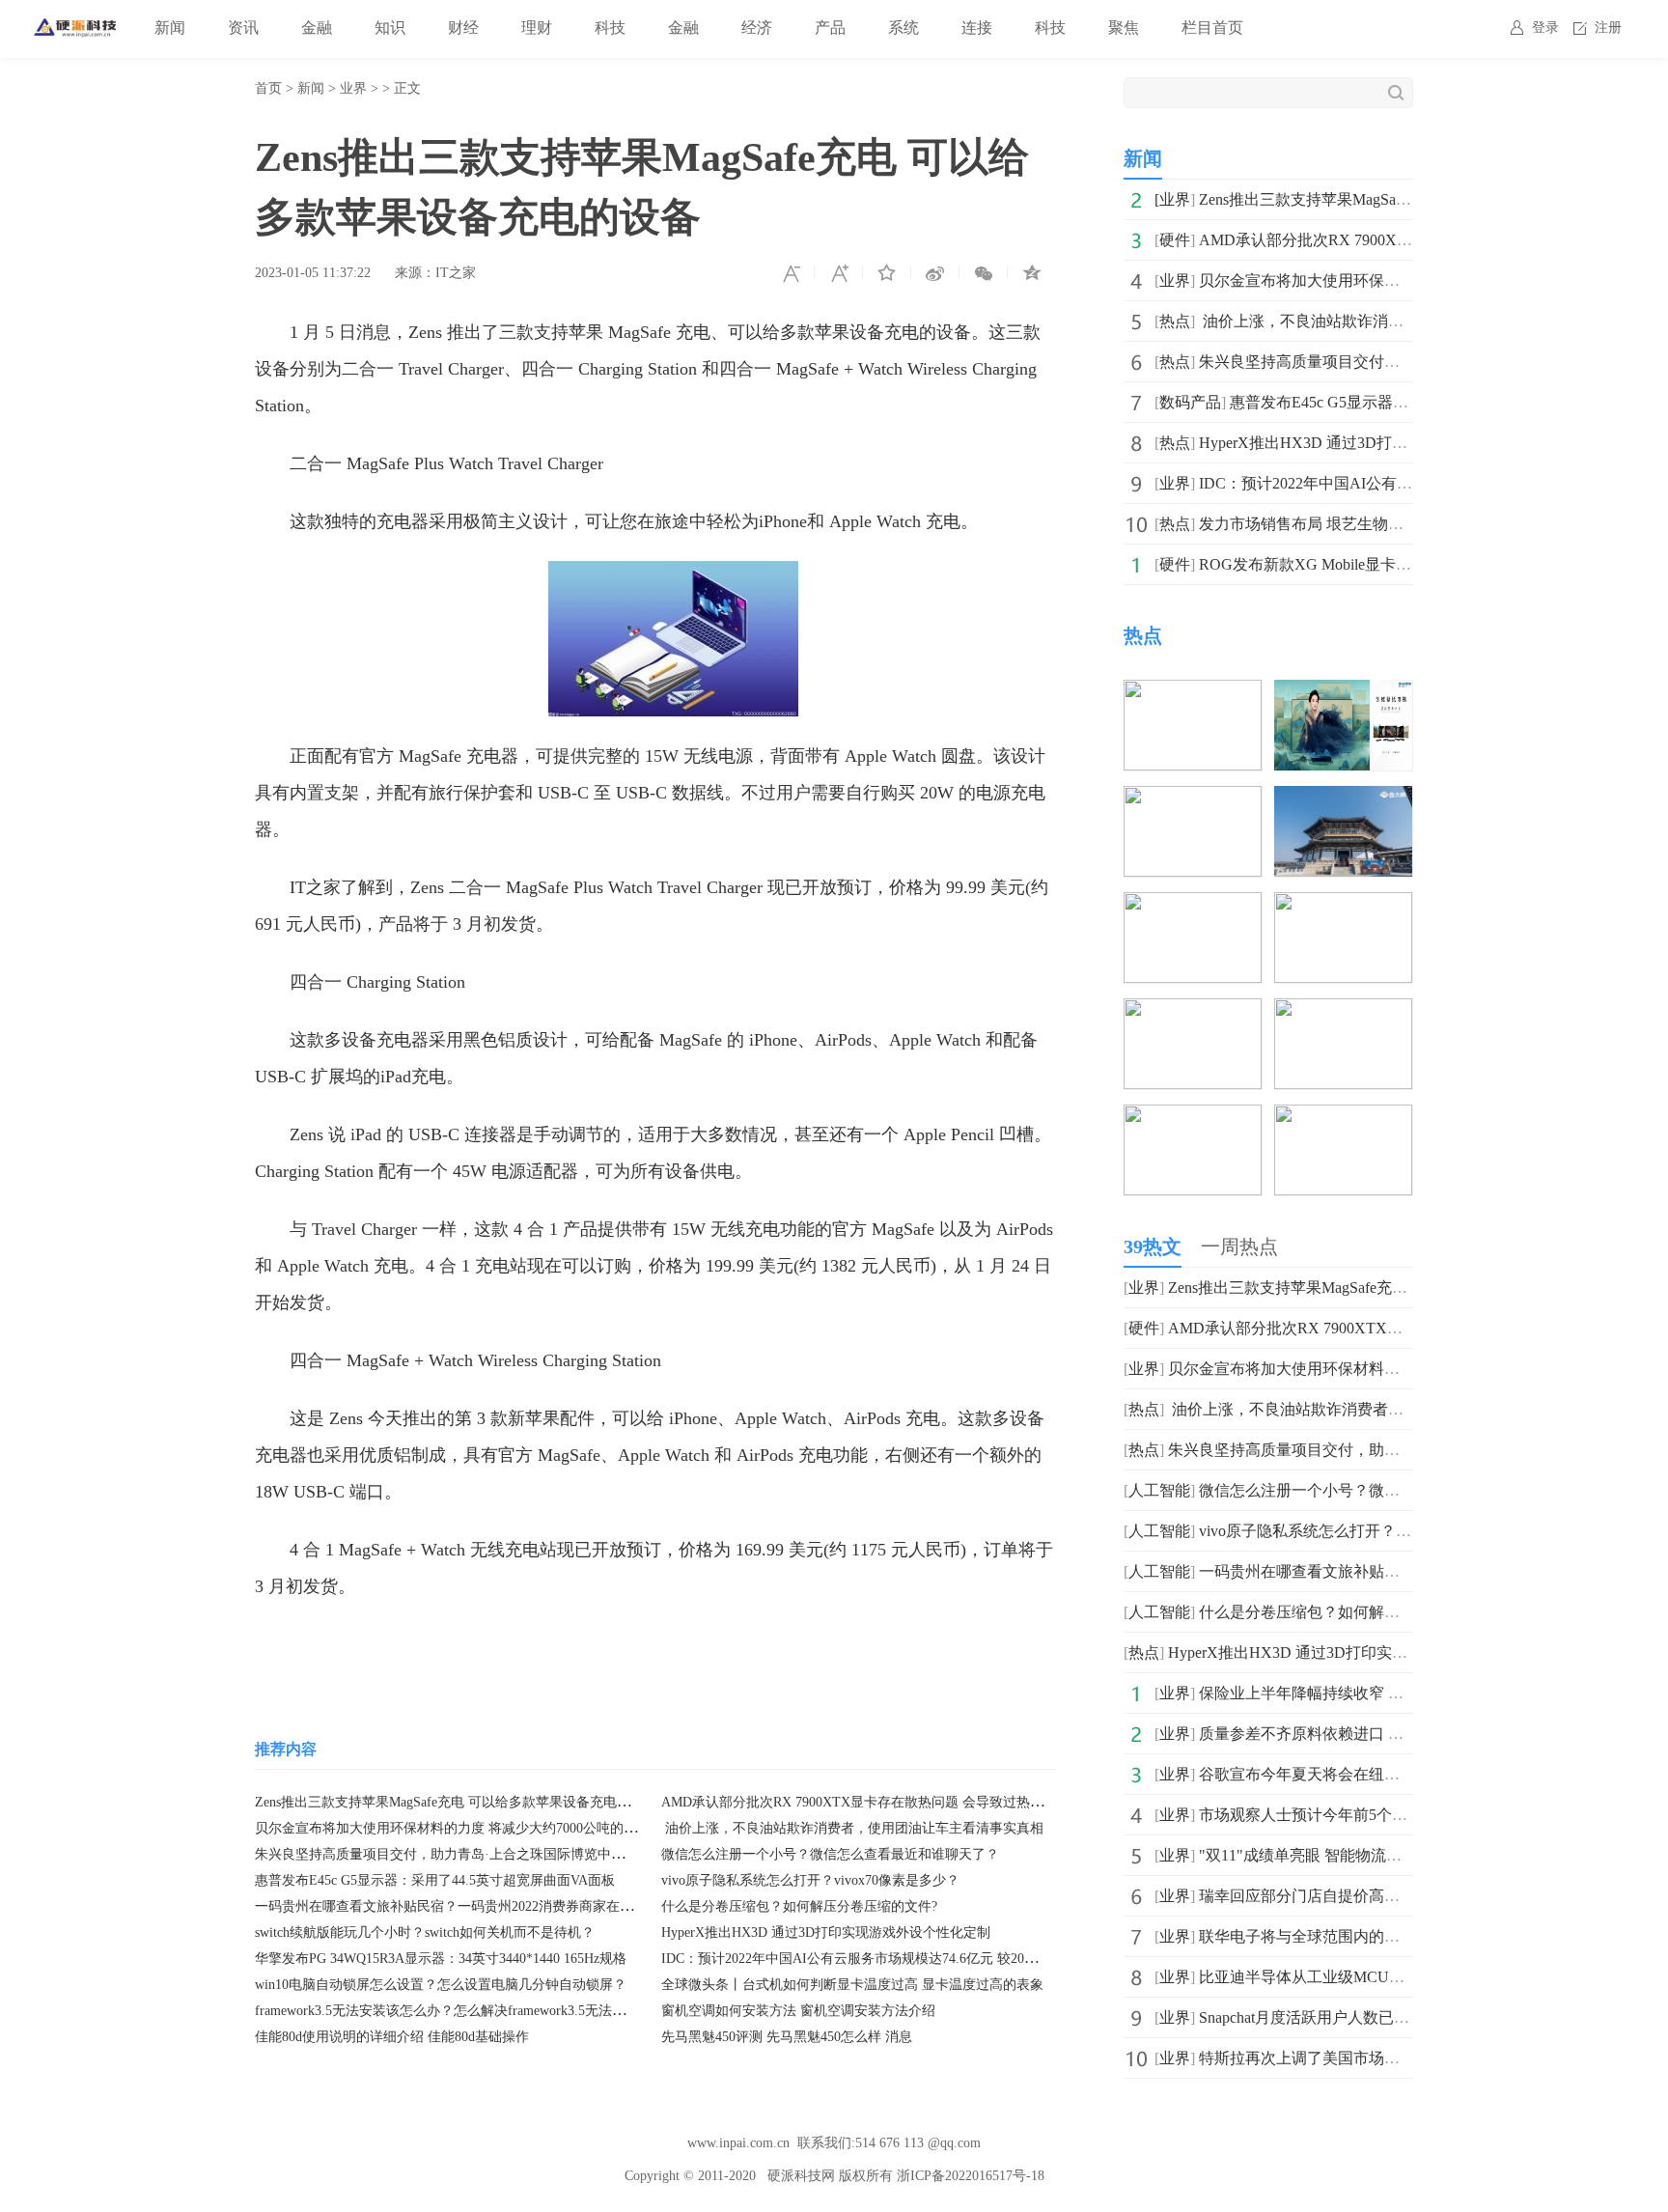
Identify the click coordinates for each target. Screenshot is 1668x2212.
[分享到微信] (984, 273)
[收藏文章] (887, 273)
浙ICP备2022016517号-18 (971, 2176)
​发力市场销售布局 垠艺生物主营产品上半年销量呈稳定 (1386, 524)
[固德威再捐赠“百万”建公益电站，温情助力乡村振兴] (1343, 1118)
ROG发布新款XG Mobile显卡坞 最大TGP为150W (1364, 564)
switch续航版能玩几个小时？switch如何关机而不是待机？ (425, 1932)
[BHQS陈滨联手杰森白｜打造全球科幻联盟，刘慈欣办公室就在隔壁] (1343, 1011)
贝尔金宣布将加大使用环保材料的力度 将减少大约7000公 (1394, 280)
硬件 (1175, 240)
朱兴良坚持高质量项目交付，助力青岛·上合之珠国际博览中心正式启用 (467, 1854)
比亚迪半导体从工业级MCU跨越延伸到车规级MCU (1374, 1977)
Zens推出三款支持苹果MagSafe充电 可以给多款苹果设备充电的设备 (456, 1802)
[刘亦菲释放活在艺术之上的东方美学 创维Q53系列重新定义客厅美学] (1343, 693)
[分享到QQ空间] (1032, 273)
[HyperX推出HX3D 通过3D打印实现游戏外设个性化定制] (1193, 693)
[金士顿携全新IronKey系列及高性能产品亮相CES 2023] (1343, 905)
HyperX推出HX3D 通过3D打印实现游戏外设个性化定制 (826, 1932)
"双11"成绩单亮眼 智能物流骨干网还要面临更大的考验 (1385, 1855)
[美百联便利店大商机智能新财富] (1193, 799)
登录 (1545, 28)
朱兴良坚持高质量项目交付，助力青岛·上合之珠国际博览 (1394, 362)
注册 (1608, 28)
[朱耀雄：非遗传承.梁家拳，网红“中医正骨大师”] (1193, 1118)
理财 (537, 28)
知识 (390, 28)
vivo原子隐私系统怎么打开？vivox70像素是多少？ (810, 1880)
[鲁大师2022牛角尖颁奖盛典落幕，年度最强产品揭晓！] (1343, 799)
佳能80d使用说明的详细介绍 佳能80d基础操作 (392, 2037)
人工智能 (1159, 1490)
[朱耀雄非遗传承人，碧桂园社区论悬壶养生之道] (1193, 1011)
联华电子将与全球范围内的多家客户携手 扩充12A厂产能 (1392, 1936)
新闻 (170, 28)
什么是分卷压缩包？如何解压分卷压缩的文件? (799, 1906)
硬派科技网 (801, 2176)
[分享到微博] (935, 273)
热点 (1175, 321)
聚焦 (1124, 28)
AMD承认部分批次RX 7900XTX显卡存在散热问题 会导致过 (1403, 240)
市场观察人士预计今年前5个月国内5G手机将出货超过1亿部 (1402, 1815)
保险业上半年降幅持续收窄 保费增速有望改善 (1355, 1693)
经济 (757, 28)
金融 (317, 28)
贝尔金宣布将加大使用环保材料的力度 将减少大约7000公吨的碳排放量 (466, 1828)
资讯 (243, 28)
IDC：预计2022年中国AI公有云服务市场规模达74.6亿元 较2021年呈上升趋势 (890, 1959)
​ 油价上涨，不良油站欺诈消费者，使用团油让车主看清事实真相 (852, 1828)
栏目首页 (1212, 28)
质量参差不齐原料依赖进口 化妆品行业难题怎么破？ (1378, 1734)
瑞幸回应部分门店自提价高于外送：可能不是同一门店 (1384, 1896)
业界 (353, 88)
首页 (268, 88)
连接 (977, 28)
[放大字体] (839, 273)
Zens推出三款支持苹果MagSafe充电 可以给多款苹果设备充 (1398, 199)
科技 (610, 28)
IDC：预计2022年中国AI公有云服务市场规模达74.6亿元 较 (1398, 483)
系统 (903, 28)
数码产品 (1190, 402)
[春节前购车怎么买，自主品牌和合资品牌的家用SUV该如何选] (1193, 905)
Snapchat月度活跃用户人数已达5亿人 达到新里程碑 (1372, 2017)
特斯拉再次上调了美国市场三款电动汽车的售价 (1361, 2058)
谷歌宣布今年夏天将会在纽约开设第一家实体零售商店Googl (1404, 1774)
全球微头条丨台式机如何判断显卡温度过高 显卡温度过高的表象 (852, 1985)
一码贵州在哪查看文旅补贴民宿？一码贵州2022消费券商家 (1400, 1571)
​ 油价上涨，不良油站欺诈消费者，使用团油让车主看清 (1386, 321)
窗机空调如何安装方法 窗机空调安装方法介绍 (798, 2011)
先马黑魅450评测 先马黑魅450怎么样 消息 (787, 2037)
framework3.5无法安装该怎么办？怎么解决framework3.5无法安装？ (454, 2011)
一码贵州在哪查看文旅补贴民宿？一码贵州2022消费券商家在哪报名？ (464, 1906)
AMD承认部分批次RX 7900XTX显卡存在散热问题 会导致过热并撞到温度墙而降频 (906, 1802)
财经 (463, 28)
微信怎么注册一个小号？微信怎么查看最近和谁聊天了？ (830, 1854)
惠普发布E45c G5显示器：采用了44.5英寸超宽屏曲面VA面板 (435, 1880)
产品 (830, 28)
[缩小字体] (791, 273)
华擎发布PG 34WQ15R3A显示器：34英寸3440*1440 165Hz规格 (441, 1959)
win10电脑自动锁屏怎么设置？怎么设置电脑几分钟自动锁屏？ (441, 1985)
